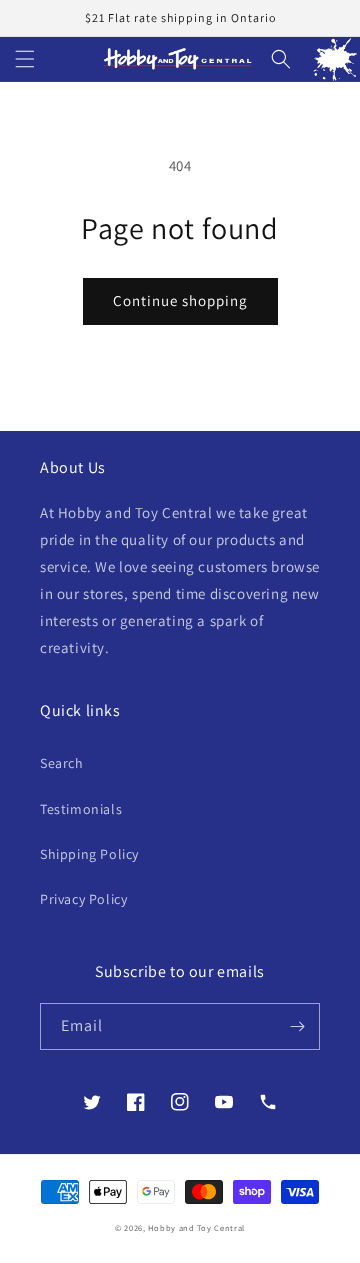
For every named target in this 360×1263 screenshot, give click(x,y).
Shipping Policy (89, 854)
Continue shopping (180, 300)
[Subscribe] (297, 1026)
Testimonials (81, 809)
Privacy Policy (83, 899)
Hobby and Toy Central (196, 1227)
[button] (25, 59)
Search (62, 763)
